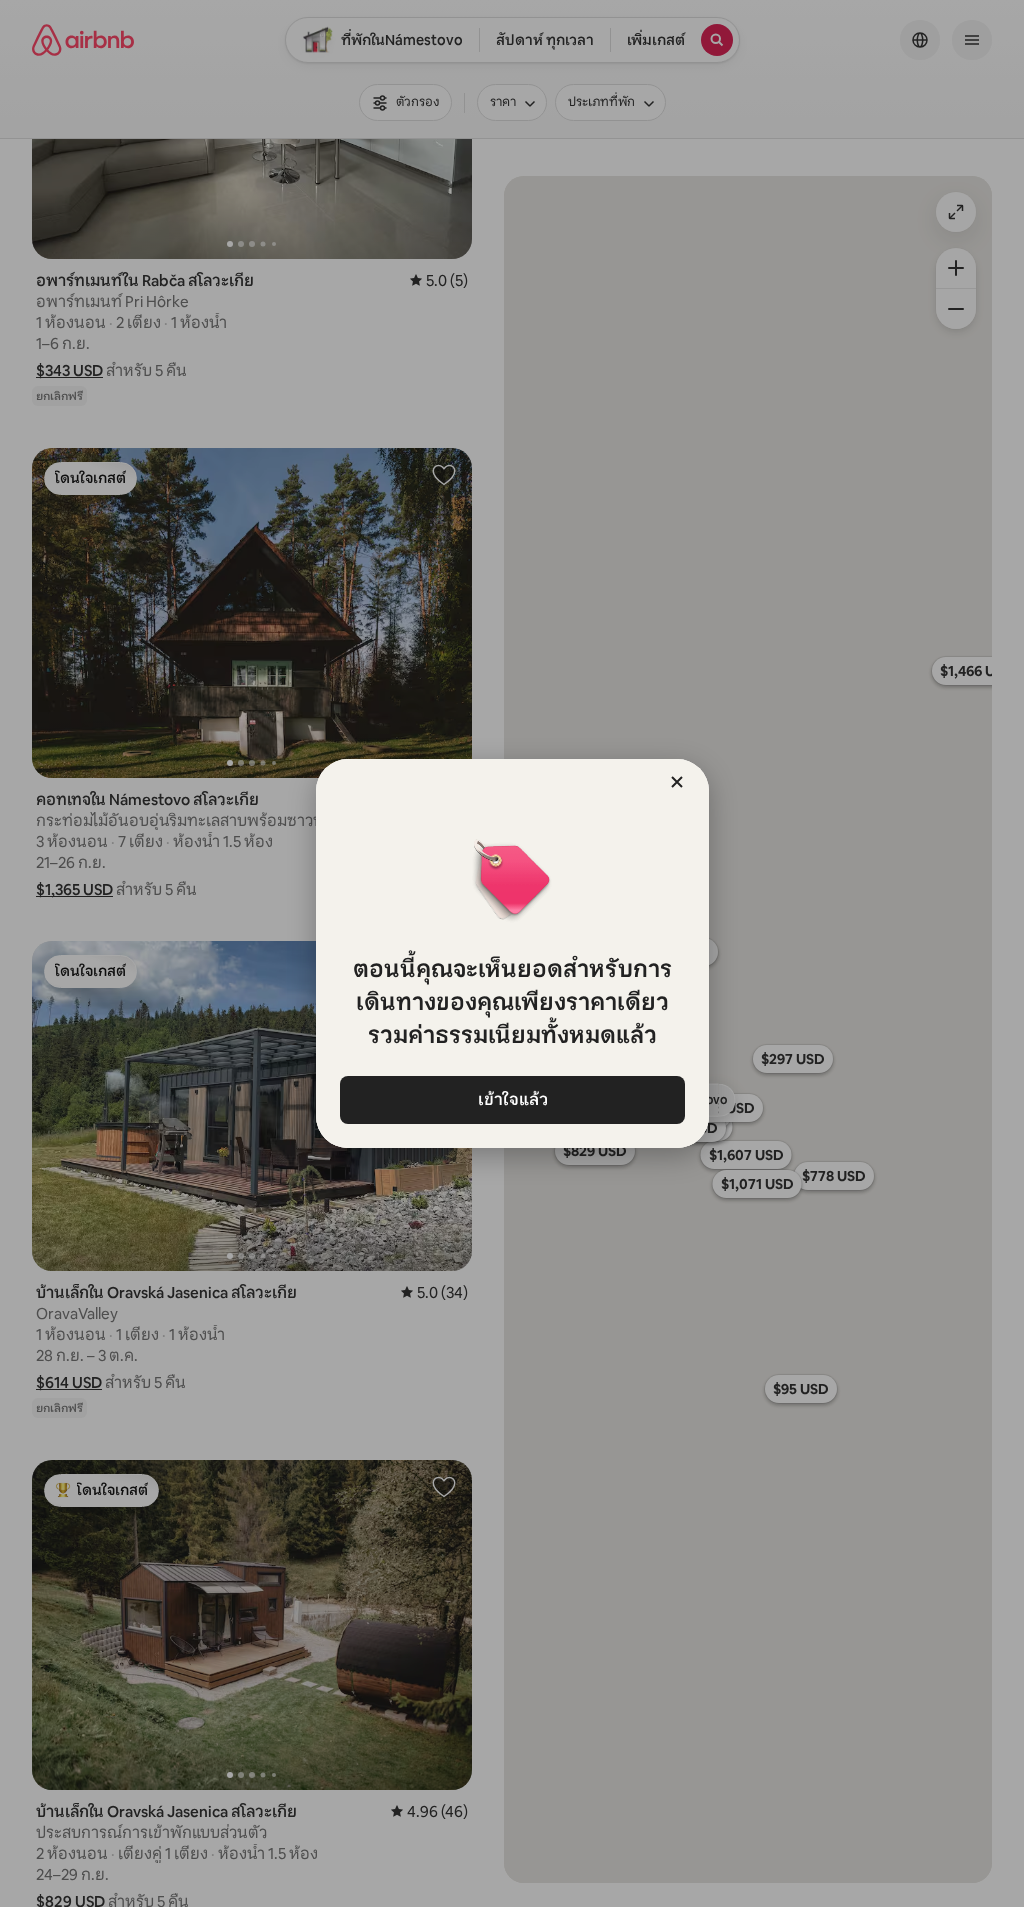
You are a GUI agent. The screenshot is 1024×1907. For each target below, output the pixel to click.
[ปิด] (677, 782)
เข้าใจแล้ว (512, 1099)
